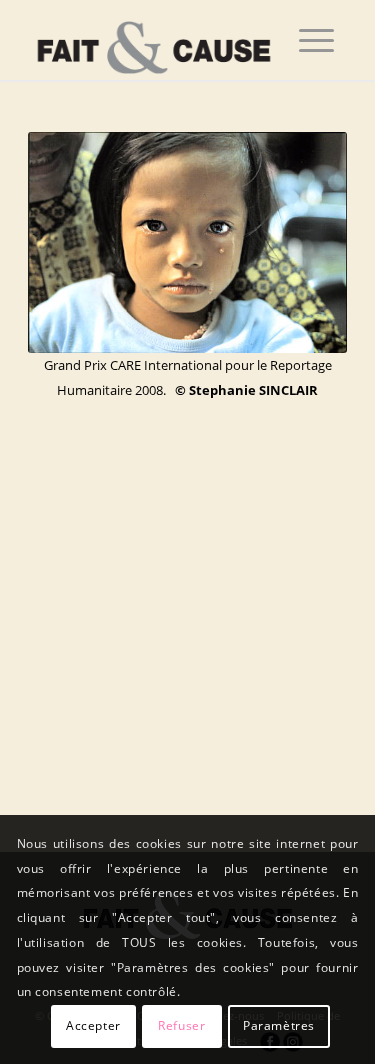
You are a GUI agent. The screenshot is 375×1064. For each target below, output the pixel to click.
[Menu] (316, 40)
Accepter (93, 1025)
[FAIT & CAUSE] (155, 40)
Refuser (181, 1025)
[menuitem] (316, 40)
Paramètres (279, 1025)
